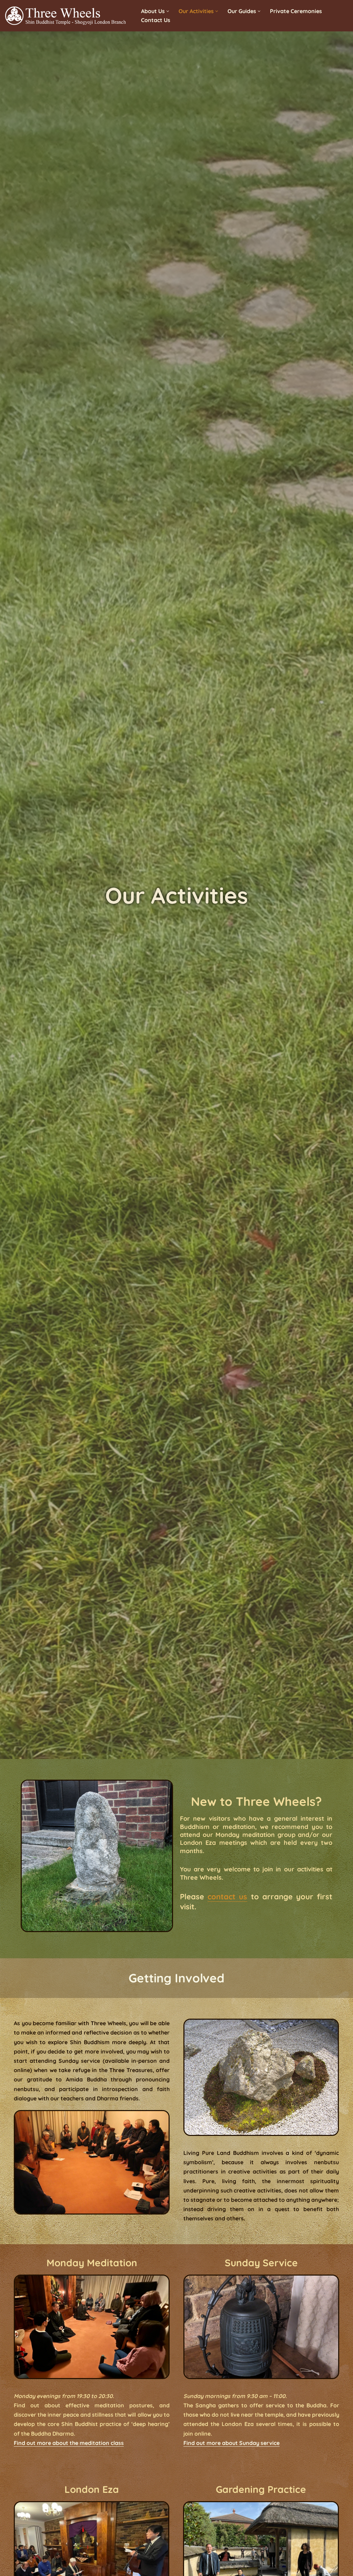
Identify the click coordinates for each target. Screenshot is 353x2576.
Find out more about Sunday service (231, 2443)
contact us (227, 1897)
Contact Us (156, 20)
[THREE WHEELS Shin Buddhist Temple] (67, 16)
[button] (168, 11)
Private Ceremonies (296, 11)
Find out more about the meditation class (69, 2443)
